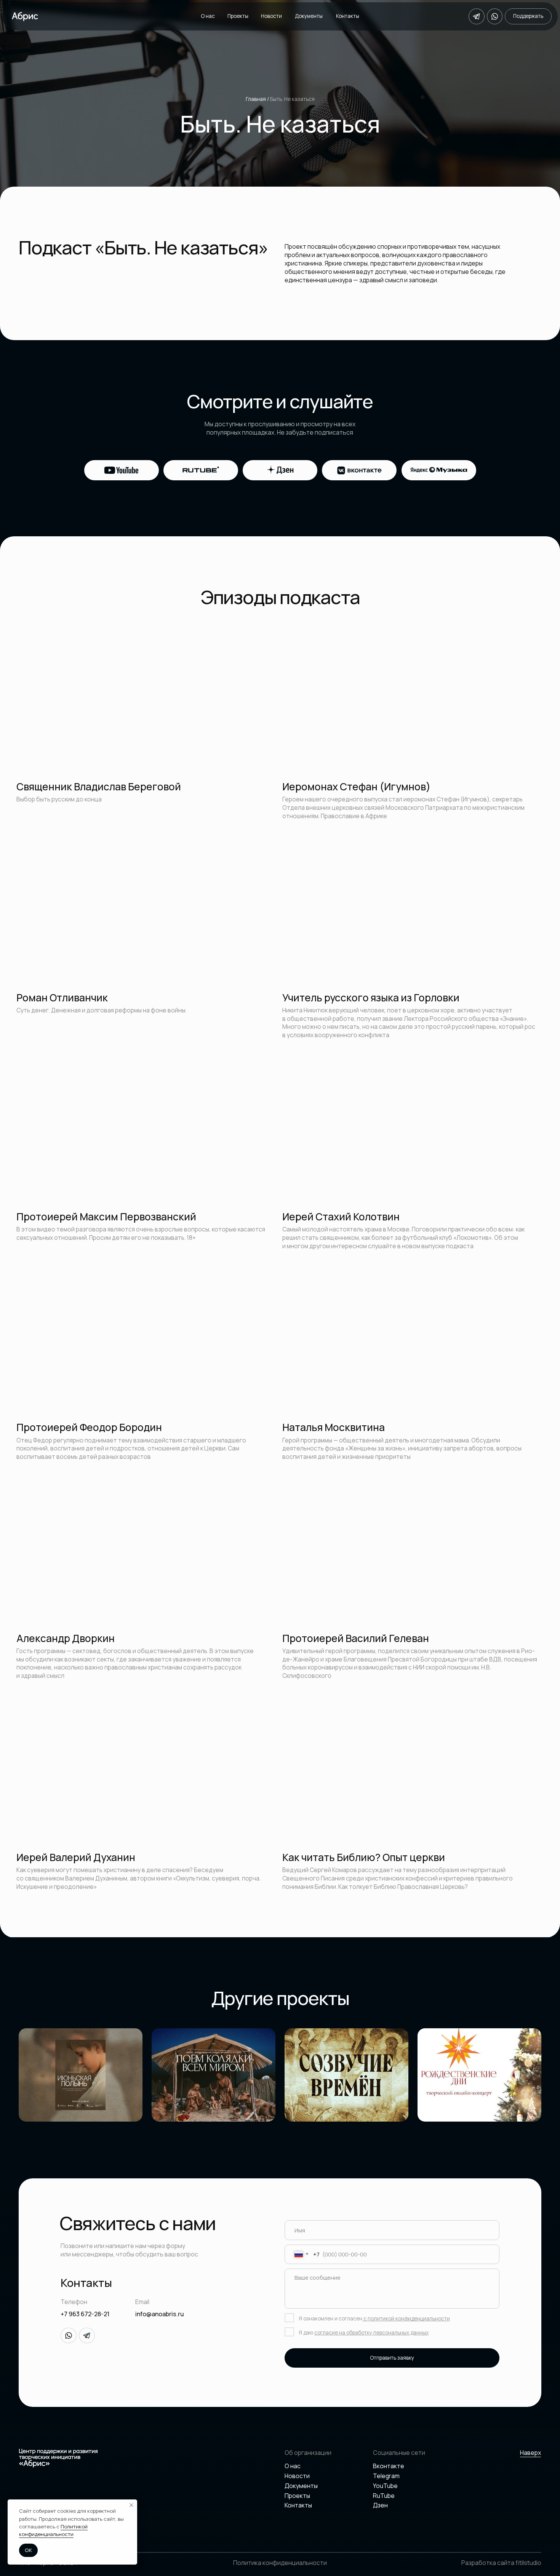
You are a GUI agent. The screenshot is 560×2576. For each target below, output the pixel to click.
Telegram (386, 2476)
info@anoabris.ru (160, 2314)
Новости (271, 16)
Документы (309, 16)
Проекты (238, 16)
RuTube (384, 2496)
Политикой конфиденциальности (53, 2530)
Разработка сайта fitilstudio (501, 2563)
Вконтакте (389, 2466)
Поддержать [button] (528, 16)
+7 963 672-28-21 (85, 2314)
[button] (81, 2075)
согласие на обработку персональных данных (371, 2333)
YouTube (385, 2486)
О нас (208, 16)
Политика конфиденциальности (280, 2563)
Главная (256, 99)
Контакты (348, 16)
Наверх (530, 2453)
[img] (214, 2075)
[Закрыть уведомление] (131, 2505)
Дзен (380, 2505)
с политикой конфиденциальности (406, 2319)
